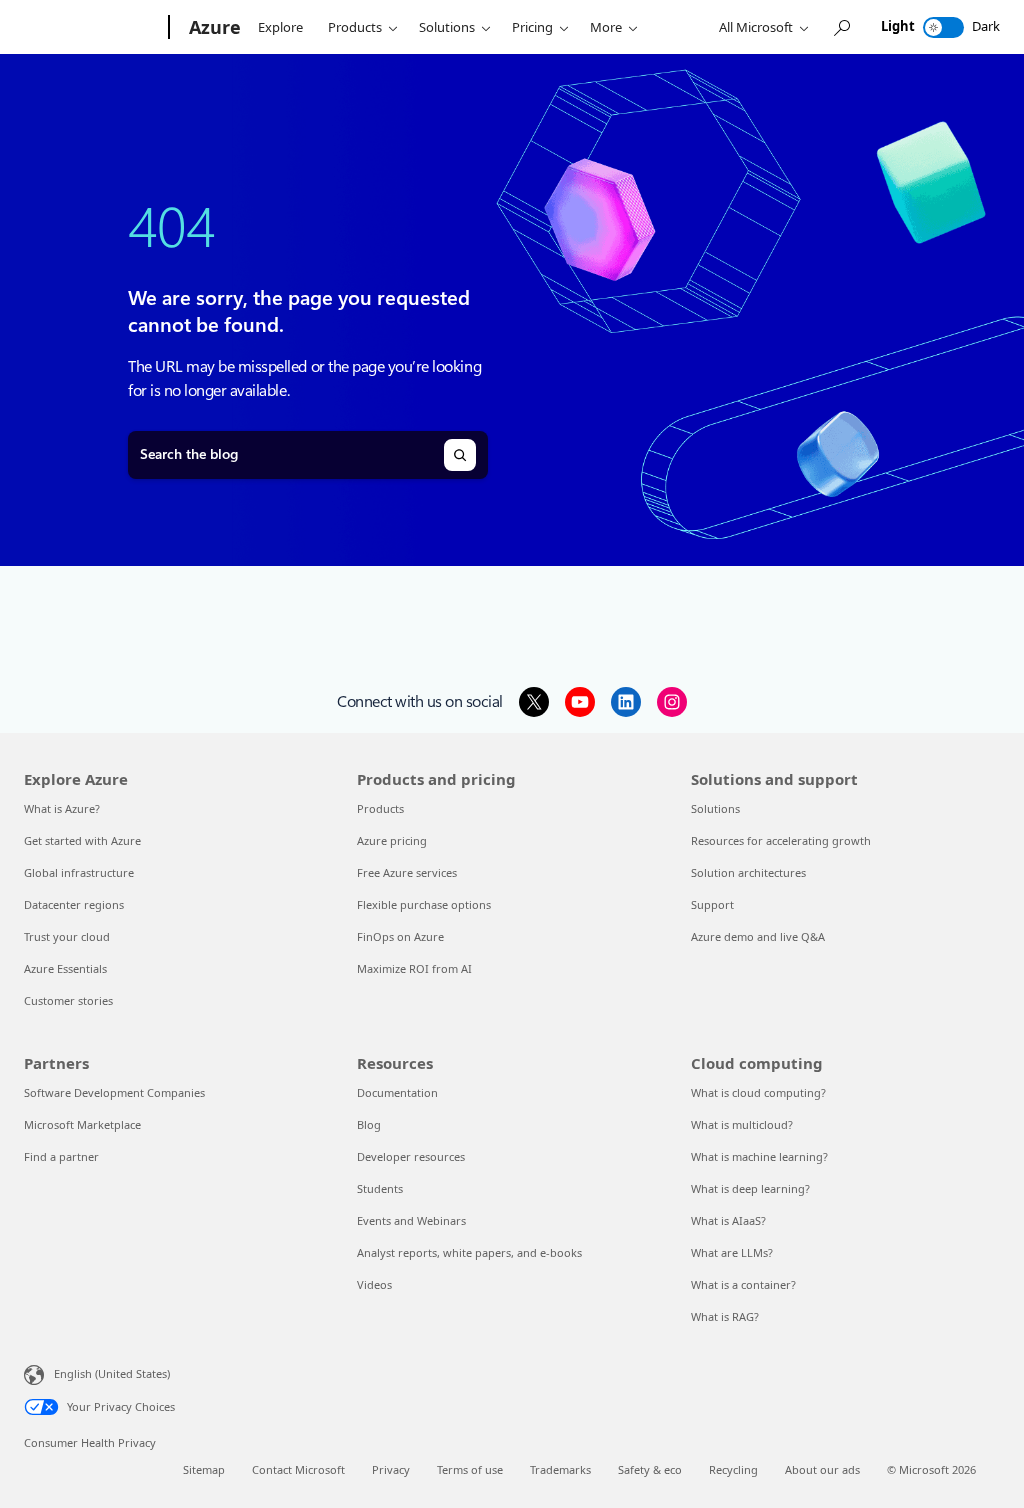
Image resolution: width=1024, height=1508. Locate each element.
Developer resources (411, 1156)
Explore (280, 27)
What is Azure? (62, 808)
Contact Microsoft (298, 1469)
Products (355, 27)
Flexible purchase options (424, 904)
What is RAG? (725, 1316)
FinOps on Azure (400, 936)
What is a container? (743, 1284)
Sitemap (204, 1469)
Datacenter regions (74, 904)
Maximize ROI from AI (414, 968)
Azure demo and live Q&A (758, 936)
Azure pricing (392, 840)
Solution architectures (748, 872)
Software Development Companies (114, 1092)
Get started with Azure (82, 840)
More (606, 27)
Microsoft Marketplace (82, 1124)
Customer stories (68, 1000)
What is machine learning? (759, 1156)
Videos (374, 1284)
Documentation (397, 1092)
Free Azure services (407, 872)
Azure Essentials (65, 968)
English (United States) (112, 1373)
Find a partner (61, 1156)
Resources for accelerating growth (781, 840)
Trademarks (560, 1469)
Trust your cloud (67, 936)
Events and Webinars (411, 1220)
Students (380, 1188)
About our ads (822, 1469)
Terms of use (470, 1469)
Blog (369, 1124)
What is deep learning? (750, 1188)
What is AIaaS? (728, 1220)
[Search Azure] (841, 27)
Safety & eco (650, 1469)
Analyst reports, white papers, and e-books (469, 1252)
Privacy (391, 1469)
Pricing (532, 27)
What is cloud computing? (758, 1092)
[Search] (460, 455)
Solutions (447, 27)
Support (712, 904)
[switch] (943, 27)
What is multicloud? (742, 1124)
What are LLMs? (732, 1252)
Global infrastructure (79, 872)
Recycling (733, 1469)
